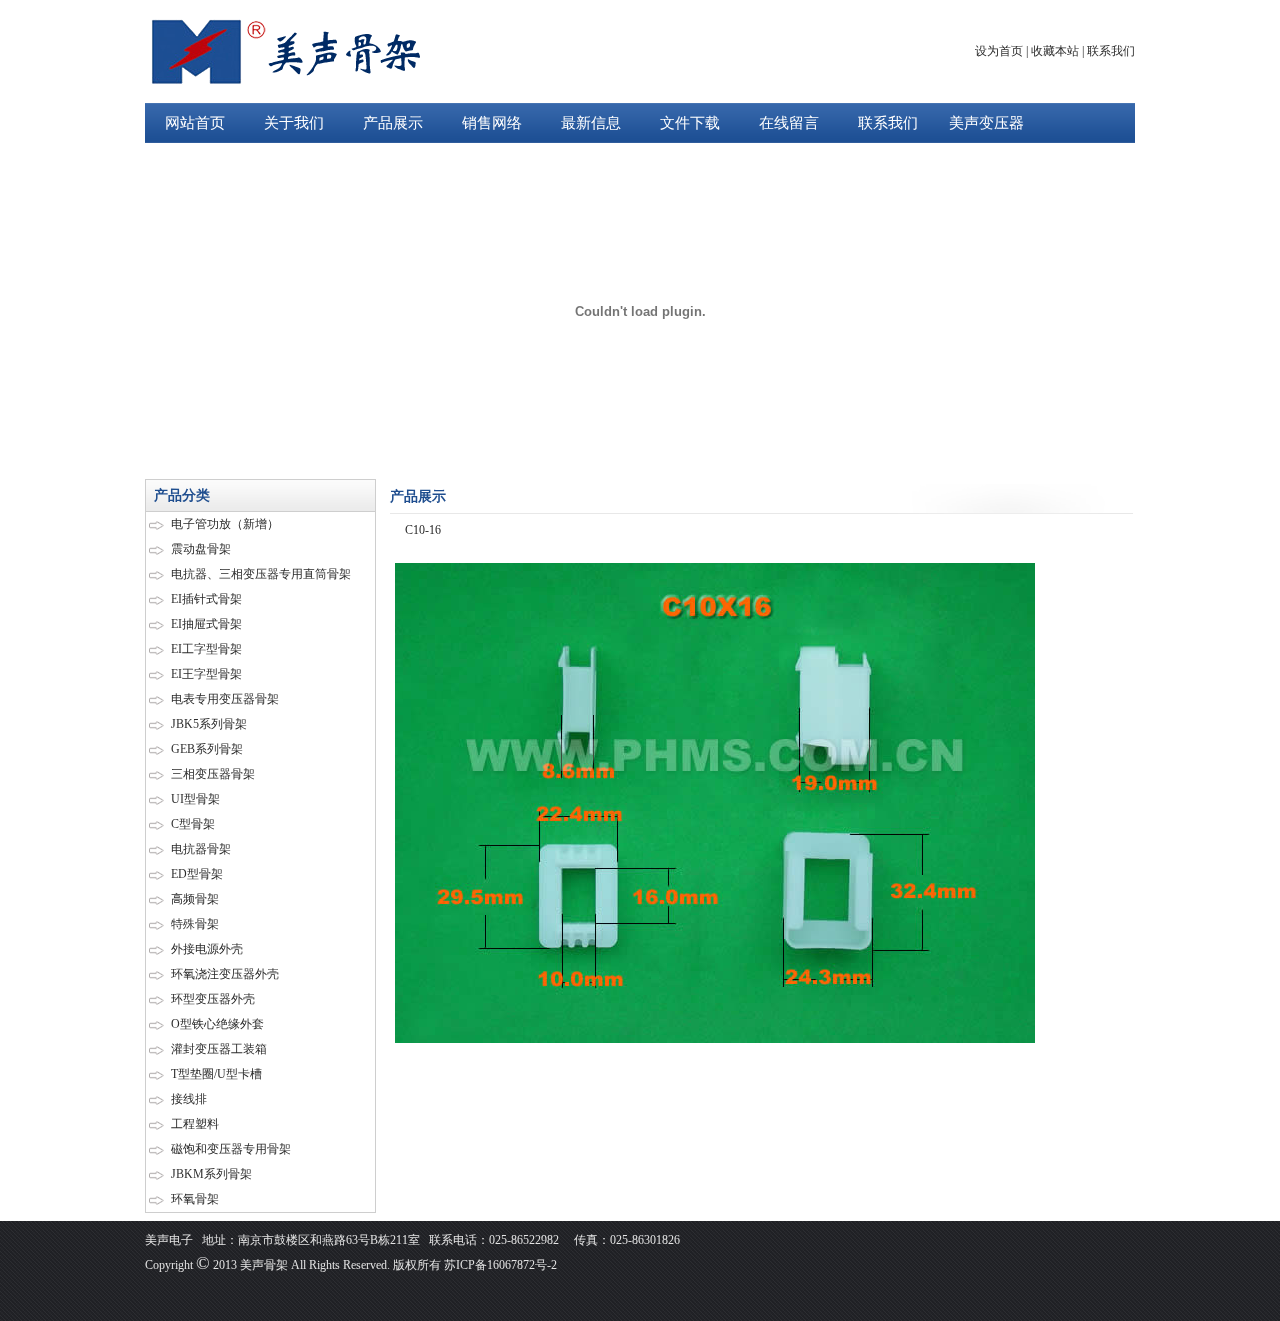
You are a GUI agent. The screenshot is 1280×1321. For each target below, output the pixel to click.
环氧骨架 (195, 1199)
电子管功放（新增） (225, 524)
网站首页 (195, 123)
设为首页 (999, 51)
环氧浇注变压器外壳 (225, 974)
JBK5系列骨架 (209, 724)
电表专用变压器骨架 (225, 699)
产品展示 (393, 123)
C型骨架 (193, 824)
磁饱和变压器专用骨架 (231, 1149)
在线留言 (789, 123)
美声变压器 (986, 123)
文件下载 (690, 123)
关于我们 (294, 123)
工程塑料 (195, 1124)
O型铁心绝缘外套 (217, 1024)
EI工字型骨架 (206, 649)
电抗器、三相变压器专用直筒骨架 (261, 574)
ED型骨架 (197, 874)
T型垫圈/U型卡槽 (216, 1074)
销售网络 (492, 123)
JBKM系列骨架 (211, 1174)
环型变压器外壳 (213, 999)
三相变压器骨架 (213, 774)
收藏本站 (1055, 51)
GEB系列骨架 (207, 749)
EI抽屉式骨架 (206, 624)
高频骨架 (195, 899)
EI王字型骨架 (206, 674)
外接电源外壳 (207, 949)
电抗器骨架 (201, 849)
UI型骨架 (195, 799)
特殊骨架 (195, 924)
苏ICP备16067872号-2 (499, 1265)
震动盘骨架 (201, 549)
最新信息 (591, 123)
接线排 (189, 1099)
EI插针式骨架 (206, 599)
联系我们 (1111, 51)
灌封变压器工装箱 (219, 1049)
